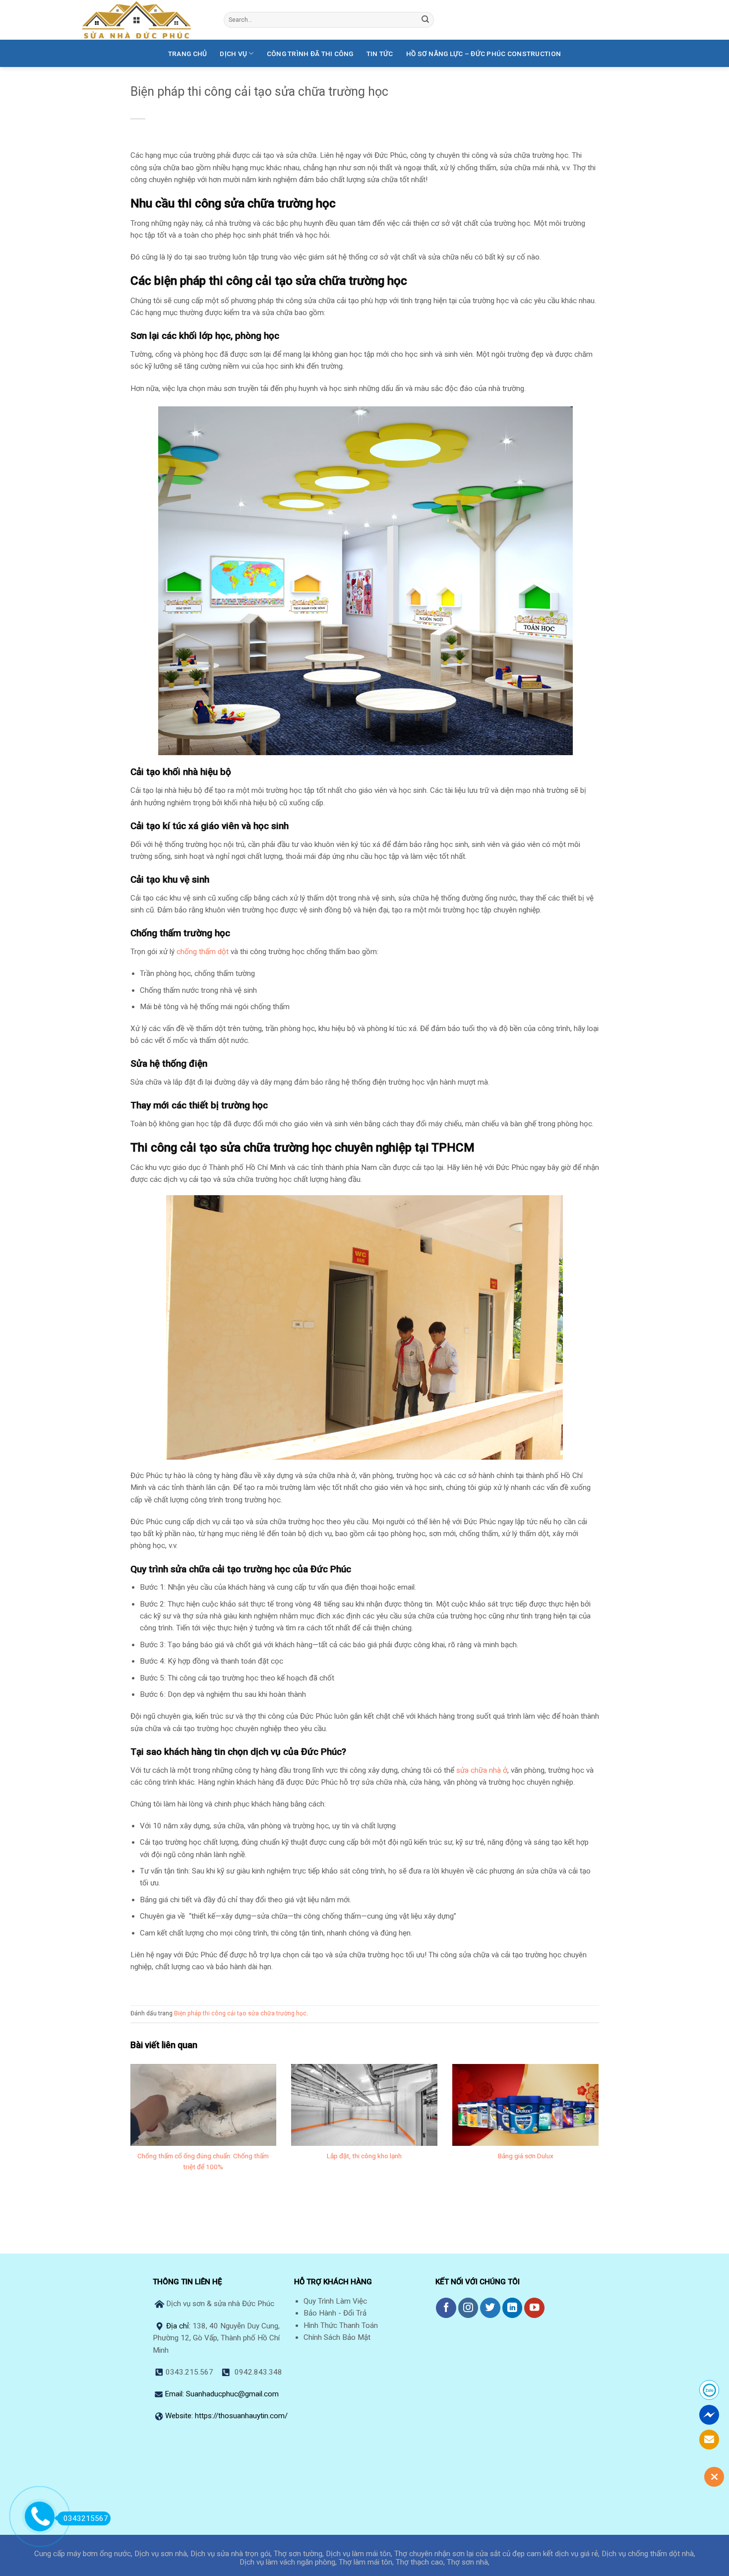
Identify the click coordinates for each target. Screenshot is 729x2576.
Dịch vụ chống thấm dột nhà (648, 2554)
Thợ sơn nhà (467, 2562)
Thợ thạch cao (420, 2562)
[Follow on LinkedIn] (513, 2308)
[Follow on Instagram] (468, 2308)
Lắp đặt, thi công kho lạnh (364, 2156)
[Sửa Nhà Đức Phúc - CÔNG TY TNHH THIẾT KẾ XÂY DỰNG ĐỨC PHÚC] (145, 20)
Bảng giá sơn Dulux (526, 2156)
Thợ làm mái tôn (365, 2562)
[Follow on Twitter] (490, 2308)
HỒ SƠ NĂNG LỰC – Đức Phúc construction (484, 54)
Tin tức (380, 54)
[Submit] (425, 20)
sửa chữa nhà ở (482, 1770)
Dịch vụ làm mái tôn (358, 2554)
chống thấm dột (203, 952)
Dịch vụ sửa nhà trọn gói (230, 2554)
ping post (584, 2218)
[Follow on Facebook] (446, 2308)
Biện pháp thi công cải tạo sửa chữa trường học (240, 2013)
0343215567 (86, 2518)
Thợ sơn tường (298, 2554)
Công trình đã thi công (310, 54)
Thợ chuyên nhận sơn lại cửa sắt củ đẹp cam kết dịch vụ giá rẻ (496, 2554)
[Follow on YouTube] (534, 2308)
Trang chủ (187, 54)
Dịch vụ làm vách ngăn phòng (287, 2562)
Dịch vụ (233, 54)
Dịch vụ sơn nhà (161, 2554)
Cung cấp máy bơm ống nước (83, 2554)
